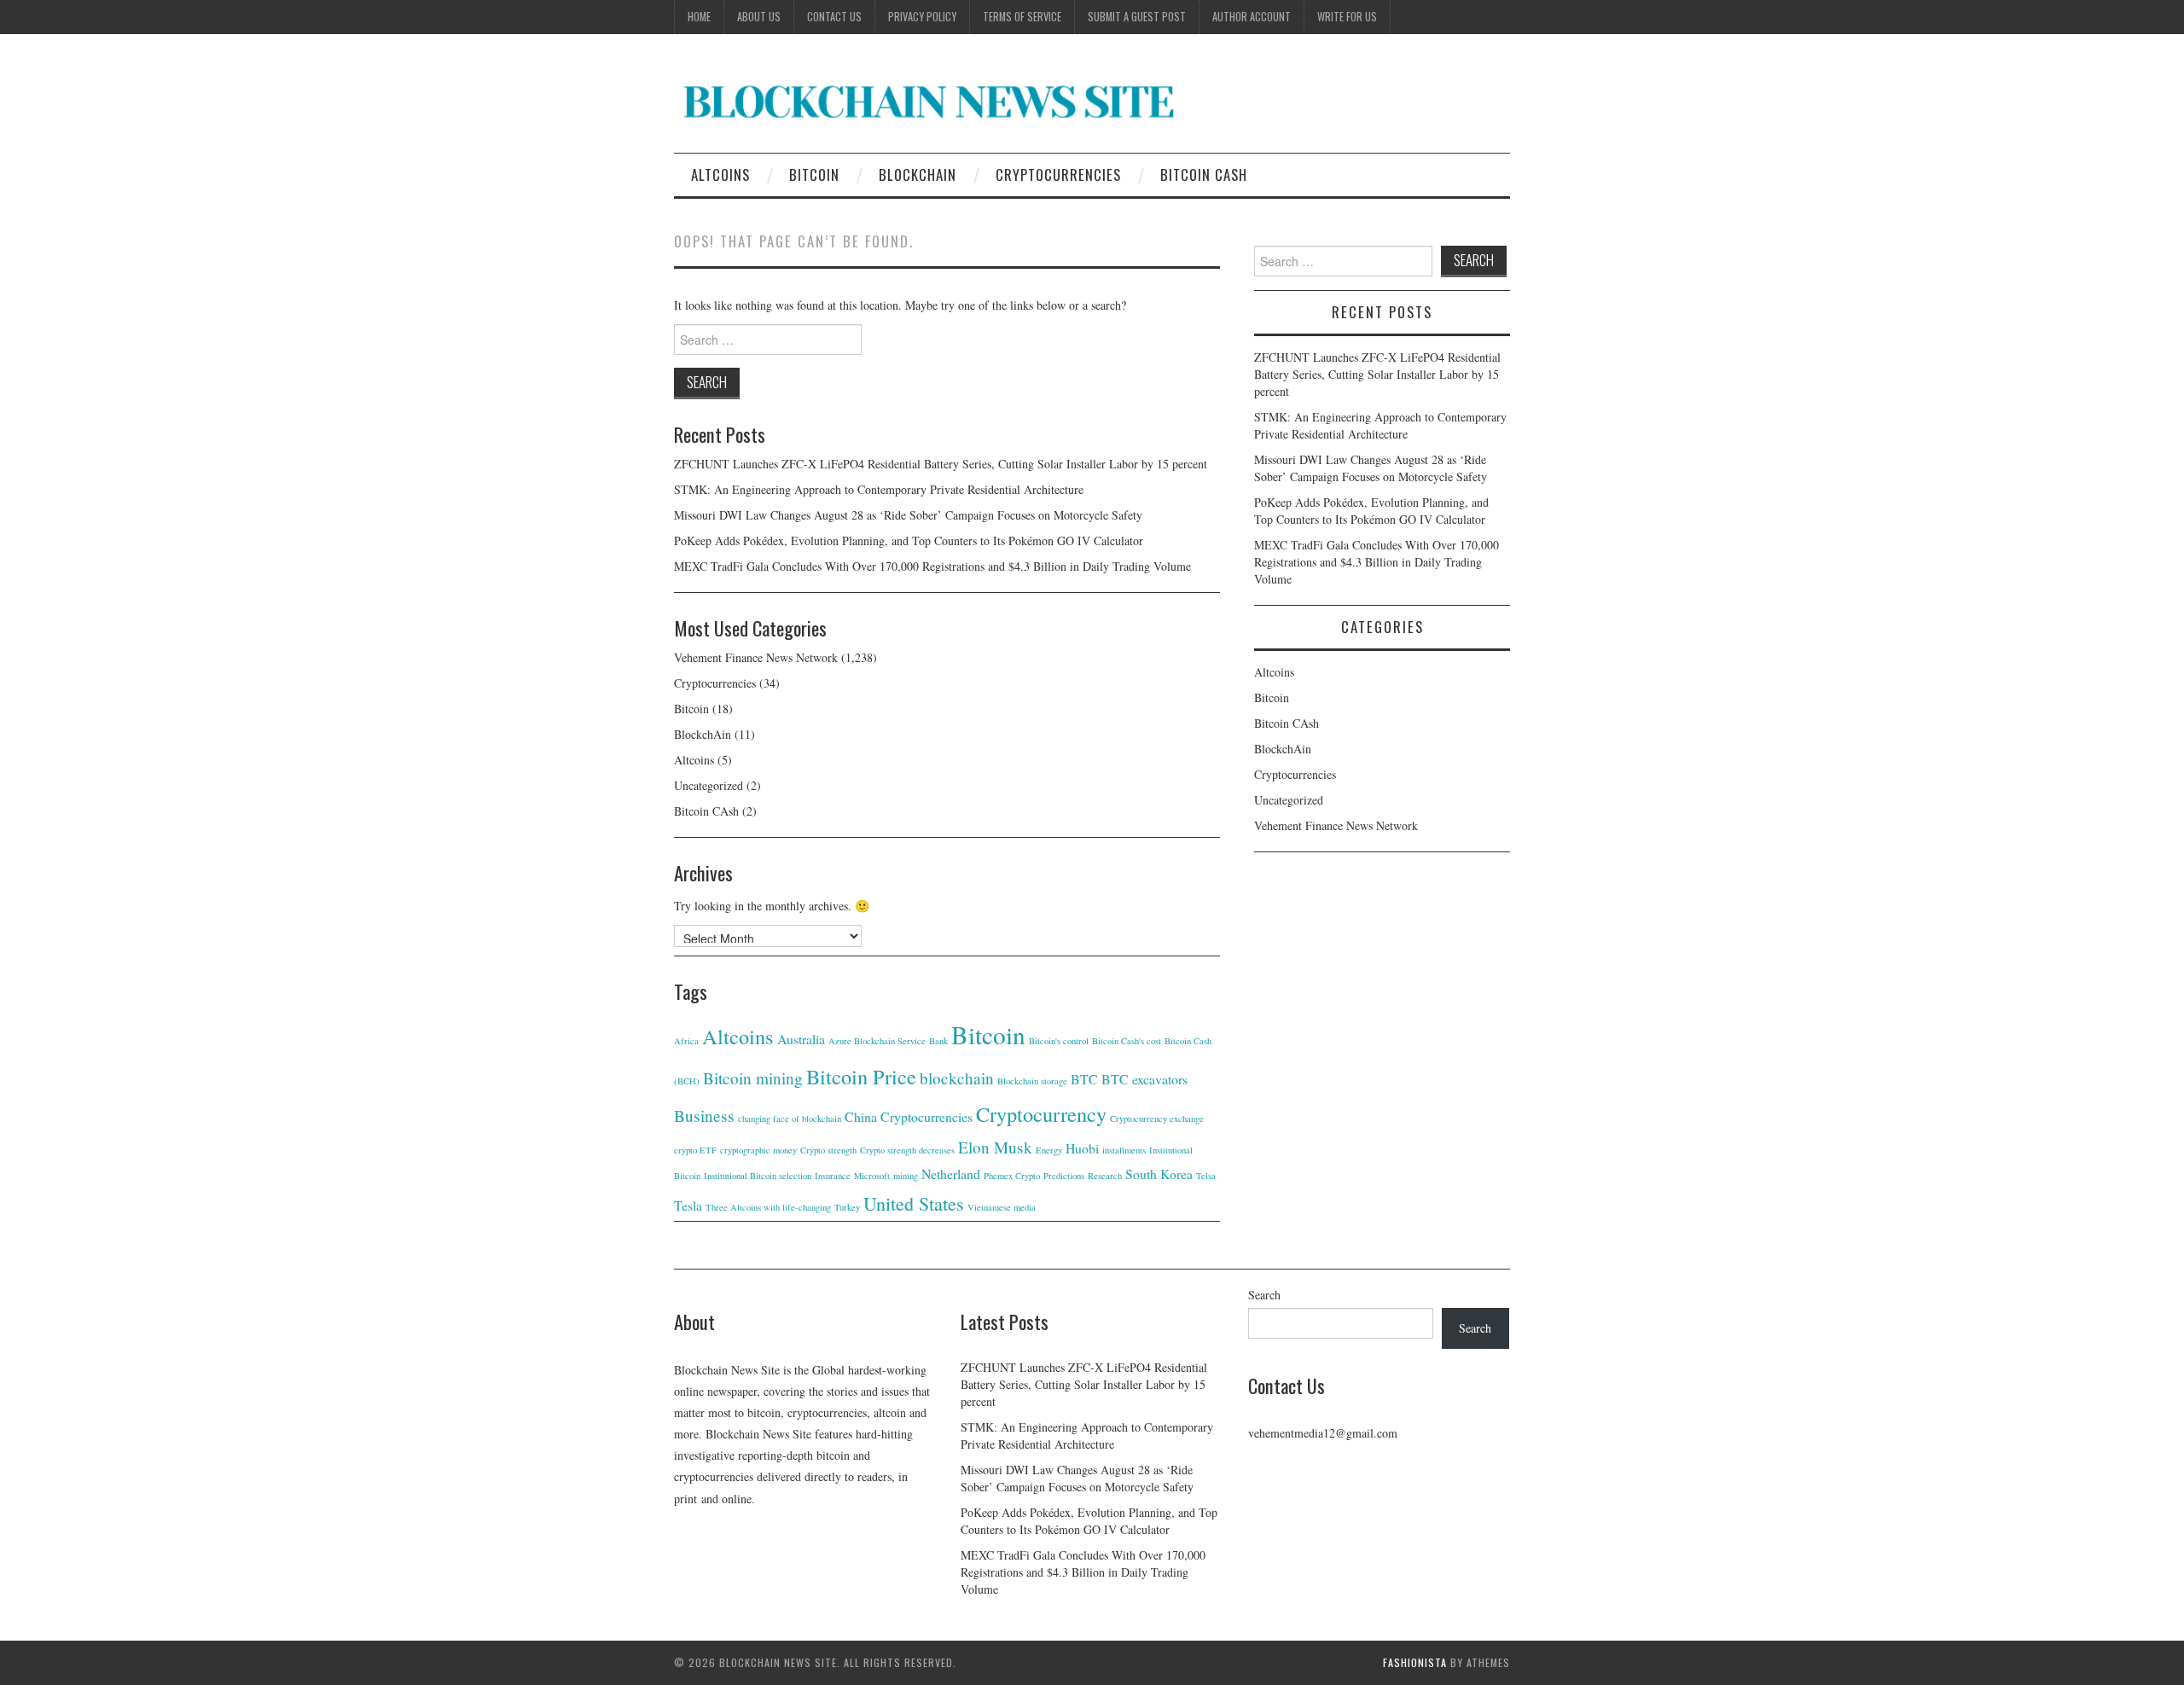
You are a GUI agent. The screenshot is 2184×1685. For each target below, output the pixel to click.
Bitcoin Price (861, 1076)
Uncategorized (709, 785)
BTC (1084, 1079)
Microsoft (872, 1176)
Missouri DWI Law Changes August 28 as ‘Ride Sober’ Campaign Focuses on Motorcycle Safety (908, 515)
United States (914, 1203)
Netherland (951, 1174)
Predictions (1064, 1176)
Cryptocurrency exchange (1157, 1118)
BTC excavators (1144, 1079)
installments (1124, 1150)
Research (1105, 1176)
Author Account (1252, 17)
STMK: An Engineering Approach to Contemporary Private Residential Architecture (879, 489)
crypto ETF (695, 1150)
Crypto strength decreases (907, 1150)
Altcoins (720, 174)
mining (906, 1176)
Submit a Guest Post (1137, 17)
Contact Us (834, 17)
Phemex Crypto (1012, 1176)
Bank (938, 1041)
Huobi (1082, 1148)
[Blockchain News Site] (930, 100)
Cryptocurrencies (1058, 174)
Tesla (688, 1205)
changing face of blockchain (790, 1118)
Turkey (847, 1207)
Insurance (833, 1176)
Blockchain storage (1032, 1081)
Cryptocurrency (1041, 1114)
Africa (686, 1041)
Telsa (1206, 1176)
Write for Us (1347, 17)
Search (1264, 1295)
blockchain (957, 1078)
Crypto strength (828, 1150)
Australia (801, 1039)
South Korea (1159, 1174)
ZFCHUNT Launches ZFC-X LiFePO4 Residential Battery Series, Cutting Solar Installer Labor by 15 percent (941, 464)
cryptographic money (758, 1150)
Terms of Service (1022, 17)
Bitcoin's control (1059, 1041)
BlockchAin (918, 174)
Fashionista (1415, 1662)
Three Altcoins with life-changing (768, 1207)
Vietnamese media (1002, 1207)
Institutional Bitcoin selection (758, 1176)
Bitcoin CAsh (1204, 174)
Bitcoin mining (753, 1078)
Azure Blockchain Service (877, 1041)
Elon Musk (995, 1147)
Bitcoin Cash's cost (1127, 1041)
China (861, 1116)
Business (704, 1116)
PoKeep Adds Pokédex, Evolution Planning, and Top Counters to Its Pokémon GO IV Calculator (909, 540)
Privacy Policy (922, 17)
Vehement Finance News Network (756, 657)
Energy (1049, 1150)
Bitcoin (814, 174)
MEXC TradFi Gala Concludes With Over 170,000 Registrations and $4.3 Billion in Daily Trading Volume (932, 566)
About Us (759, 17)
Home (699, 17)
